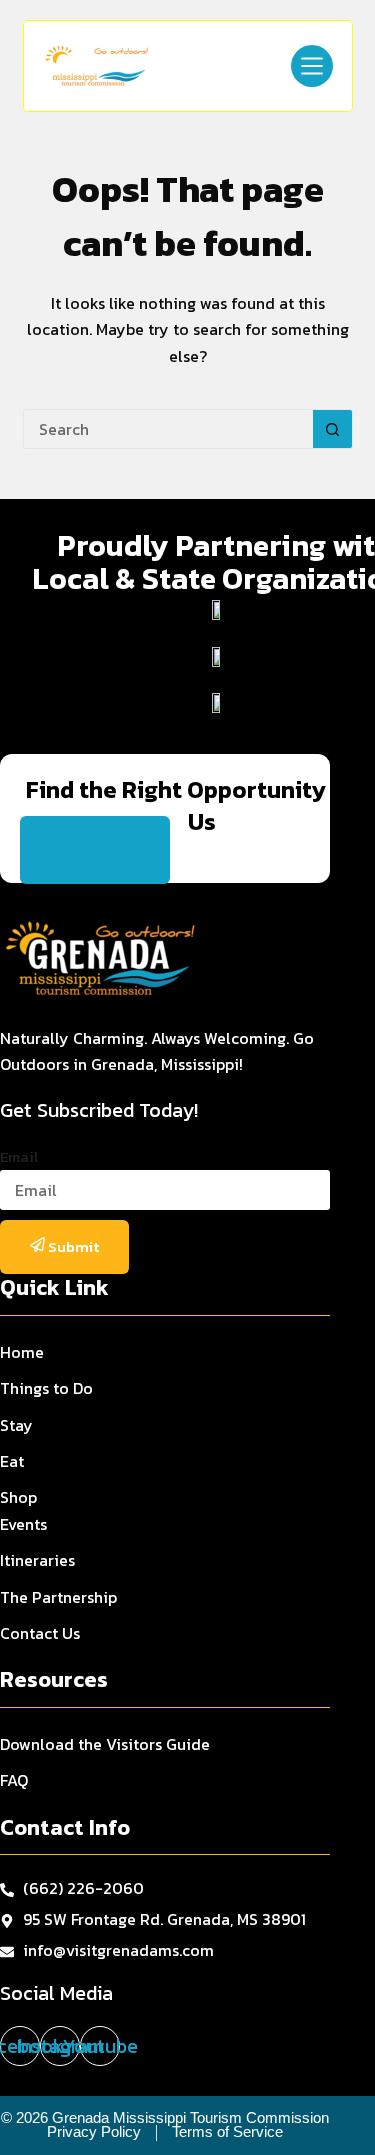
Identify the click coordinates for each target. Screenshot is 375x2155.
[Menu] (312, 66)
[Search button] (333, 429)
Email (19, 1156)
